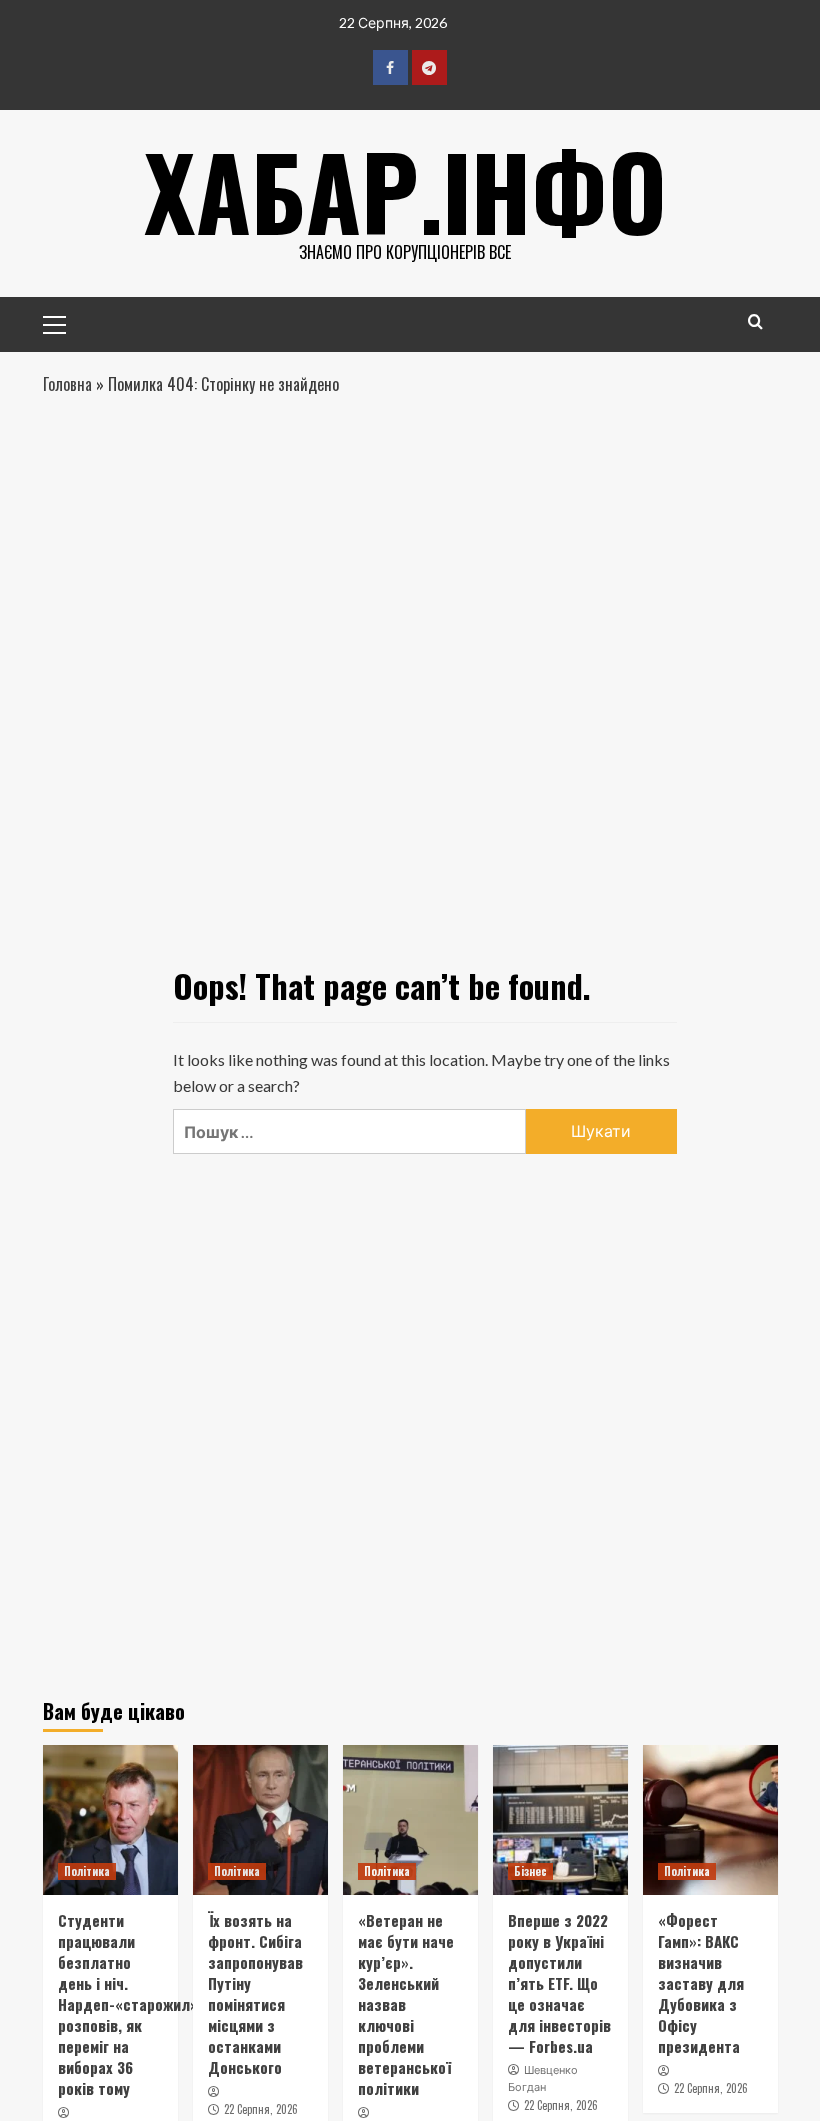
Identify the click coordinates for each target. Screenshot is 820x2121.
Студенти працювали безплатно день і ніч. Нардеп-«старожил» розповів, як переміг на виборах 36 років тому (128, 2004)
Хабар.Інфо (405, 190)
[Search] (755, 321)
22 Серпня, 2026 (261, 2109)
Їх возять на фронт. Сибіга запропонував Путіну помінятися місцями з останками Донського (255, 1993)
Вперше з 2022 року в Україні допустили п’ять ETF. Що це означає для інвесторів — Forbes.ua (559, 1983)
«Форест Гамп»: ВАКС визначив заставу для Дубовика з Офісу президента (701, 1983)
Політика (87, 1871)
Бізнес (530, 1871)
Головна (67, 384)
